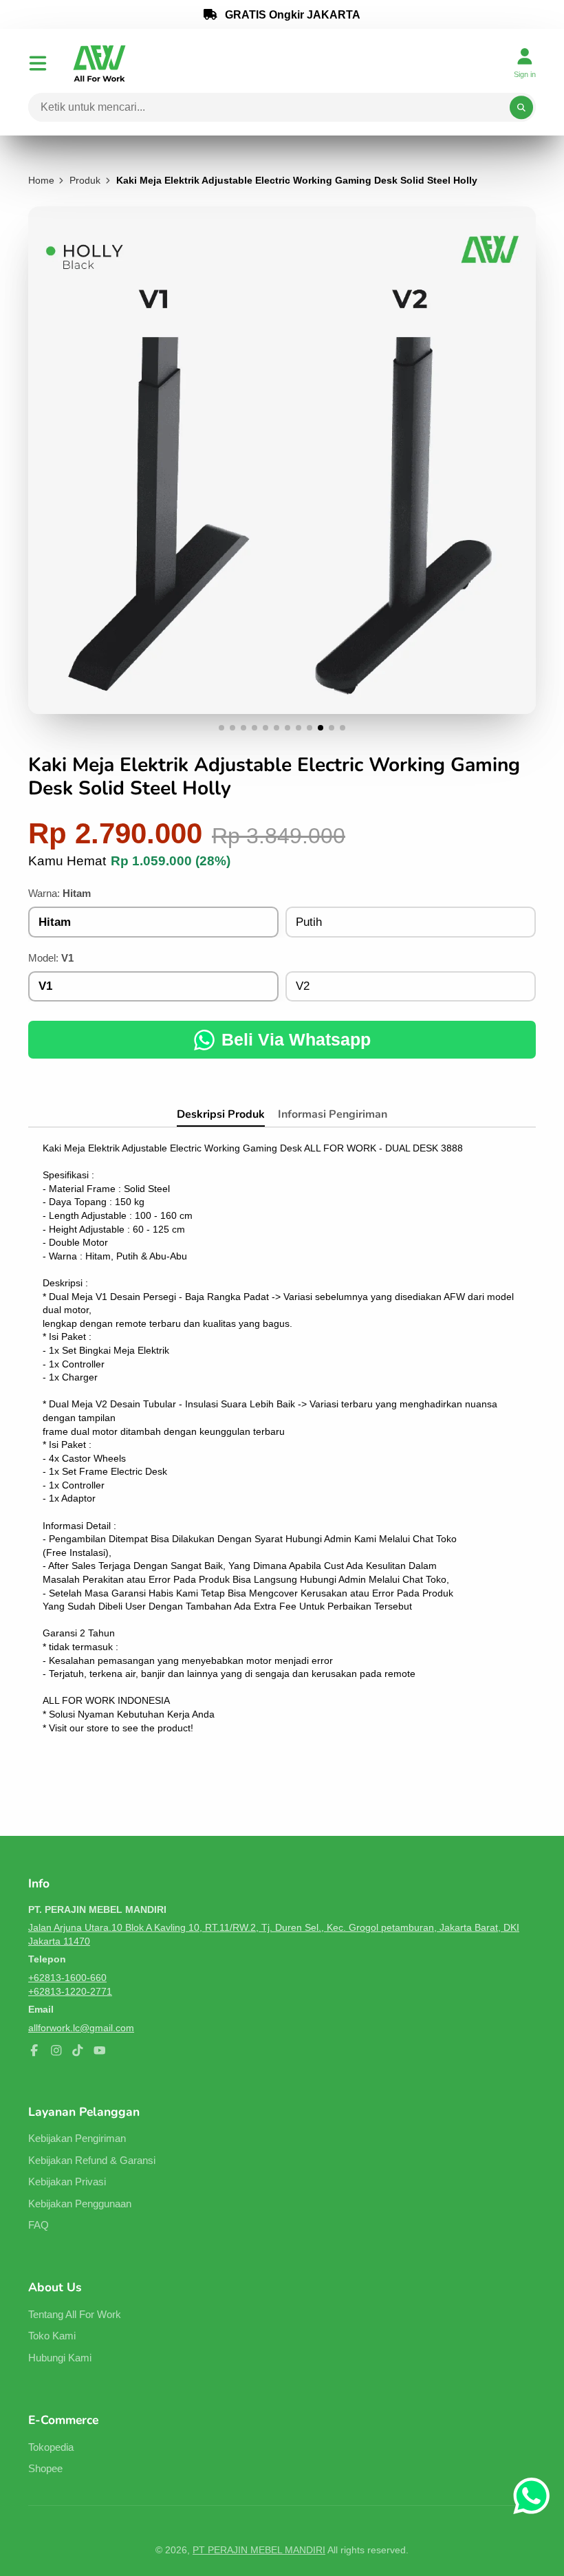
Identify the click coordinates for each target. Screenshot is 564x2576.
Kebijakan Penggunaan (80, 2204)
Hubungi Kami (60, 2358)
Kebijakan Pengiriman (77, 2138)
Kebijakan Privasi (67, 2182)
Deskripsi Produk (221, 1114)
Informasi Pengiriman (333, 1114)
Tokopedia (51, 2447)
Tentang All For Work (75, 2314)
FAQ (39, 2225)
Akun (525, 63)
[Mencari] (521, 107)
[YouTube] (100, 2050)
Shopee (45, 2468)
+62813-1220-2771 (70, 1991)
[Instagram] (56, 2050)
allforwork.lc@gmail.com (81, 2028)
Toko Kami (52, 2336)
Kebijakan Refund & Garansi (92, 2160)
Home (41, 180)
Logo (99, 63)
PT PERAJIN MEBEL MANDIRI (259, 2550)
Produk (85, 180)
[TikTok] (78, 2050)
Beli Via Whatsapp (296, 1039)
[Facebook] (34, 2050)
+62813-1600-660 (67, 1978)
